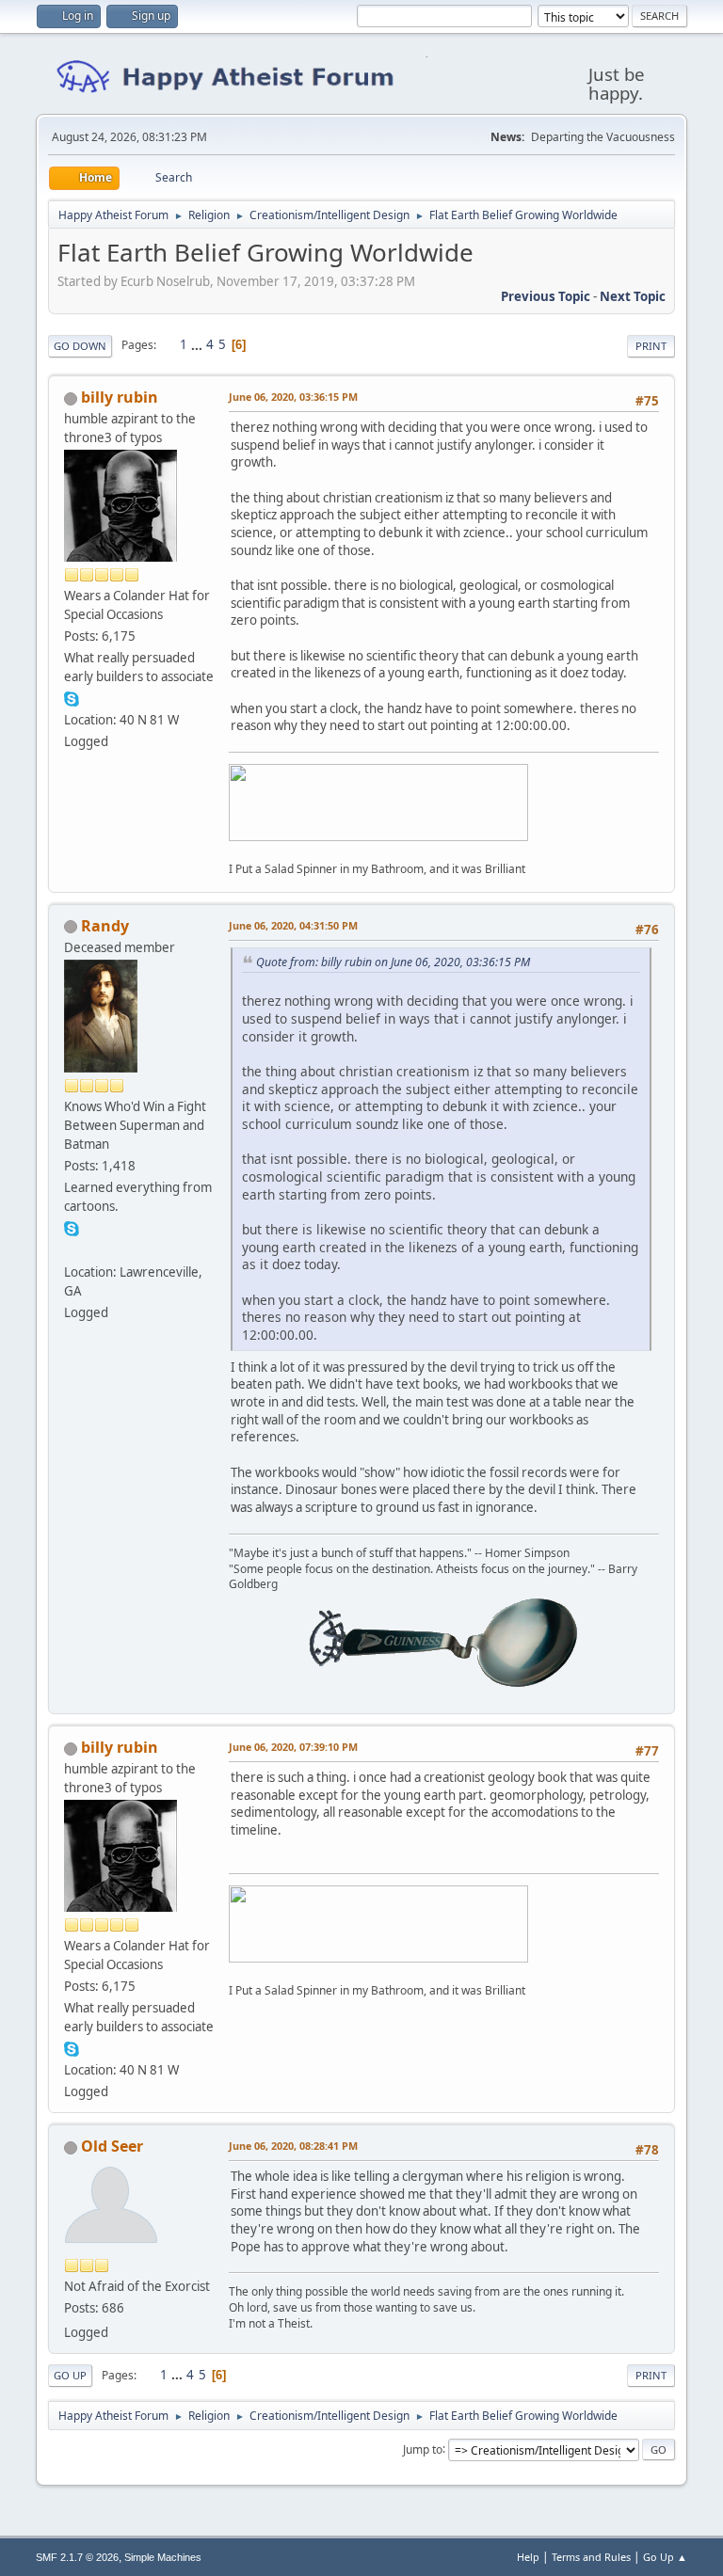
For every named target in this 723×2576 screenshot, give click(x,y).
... (198, 344)
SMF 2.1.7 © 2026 (77, 2557)
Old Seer (112, 2146)
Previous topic (546, 296)
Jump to (423, 2449)
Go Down (80, 346)
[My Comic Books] (72, 1249)
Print (651, 346)
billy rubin (120, 397)
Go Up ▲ (665, 2557)
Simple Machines (163, 2557)
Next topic (633, 296)
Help (528, 2557)
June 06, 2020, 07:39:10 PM (293, 1747)
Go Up (70, 2375)
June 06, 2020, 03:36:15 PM (293, 397)
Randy (105, 926)
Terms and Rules (591, 2557)
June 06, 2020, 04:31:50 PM (293, 925)
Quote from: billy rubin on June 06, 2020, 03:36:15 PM (393, 962)
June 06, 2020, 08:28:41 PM (293, 2146)
